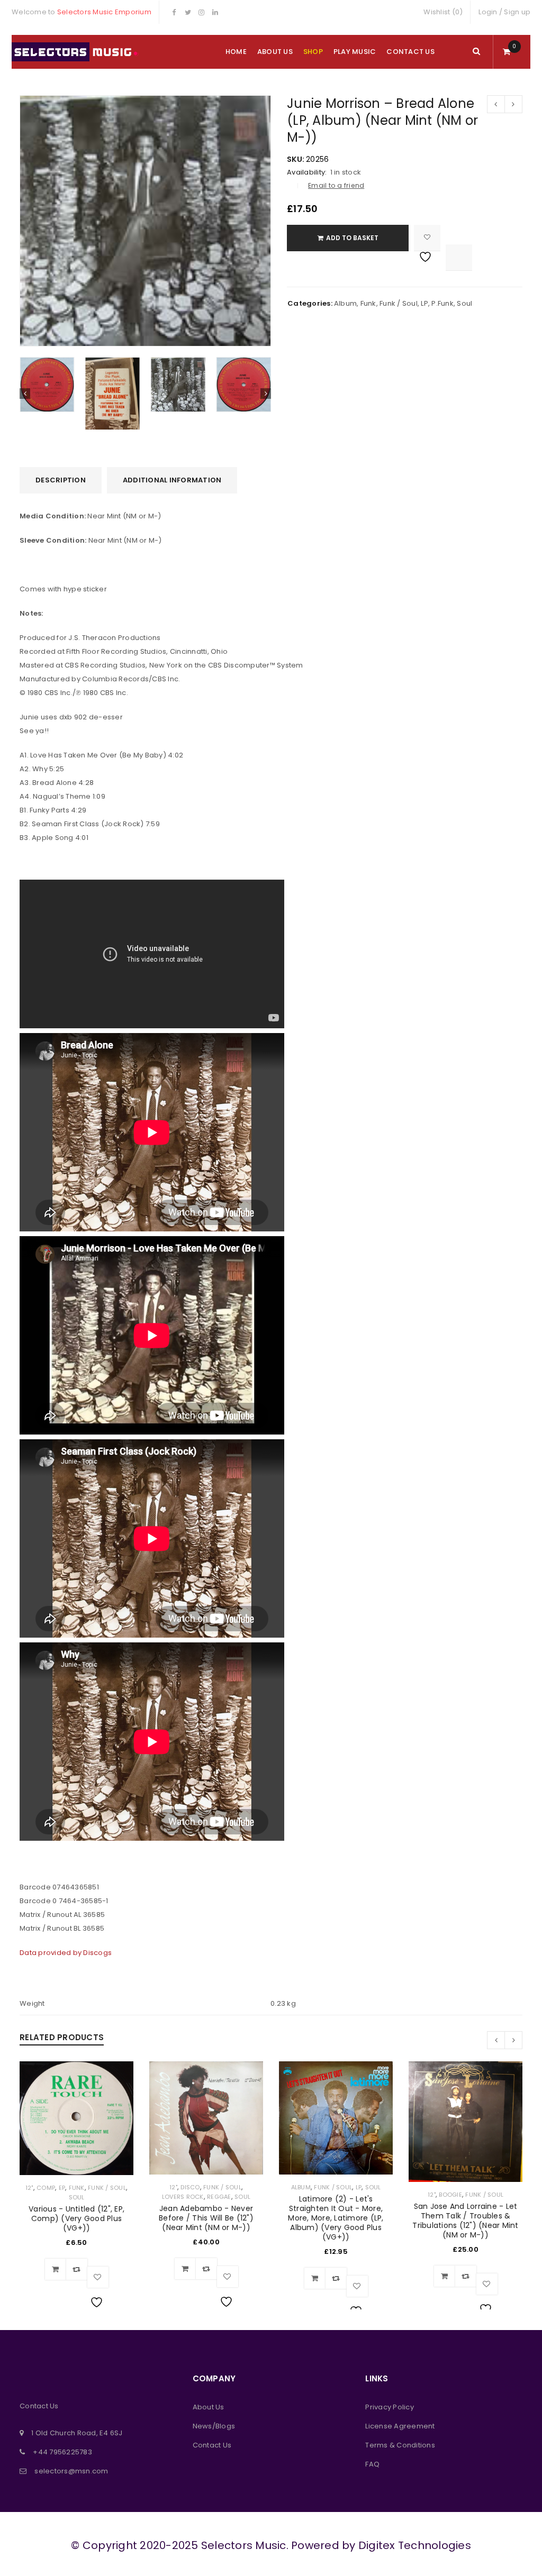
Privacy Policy (390, 2407)
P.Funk (442, 303)
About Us (209, 2407)
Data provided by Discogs (66, 1953)
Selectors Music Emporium (104, 12)
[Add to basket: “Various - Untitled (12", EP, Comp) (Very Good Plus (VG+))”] (56, 2269)
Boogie (450, 2195)
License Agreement (400, 2426)
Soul (464, 303)
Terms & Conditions (400, 2445)
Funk (368, 303)
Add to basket (352, 238)
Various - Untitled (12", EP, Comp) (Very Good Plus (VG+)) (76, 2218)
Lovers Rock (183, 2197)
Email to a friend (336, 185)
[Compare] (77, 2269)
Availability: (307, 172)
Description (61, 480)
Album (345, 303)
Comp (46, 2188)
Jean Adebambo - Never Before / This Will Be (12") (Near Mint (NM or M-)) (206, 2218)
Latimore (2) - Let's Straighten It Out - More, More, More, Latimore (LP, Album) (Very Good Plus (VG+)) (336, 2218)
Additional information (172, 480)
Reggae (219, 2197)
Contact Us (212, 2445)
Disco (190, 2187)
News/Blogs (214, 2426)
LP (424, 303)
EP (62, 2188)
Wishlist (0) (443, 12)
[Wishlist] (427, 238)
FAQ (372, 2464)
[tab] (61, 480)
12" (29, 2188)
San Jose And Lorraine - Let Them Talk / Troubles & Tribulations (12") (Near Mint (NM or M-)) (465, 2221)
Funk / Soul (399, 303)
